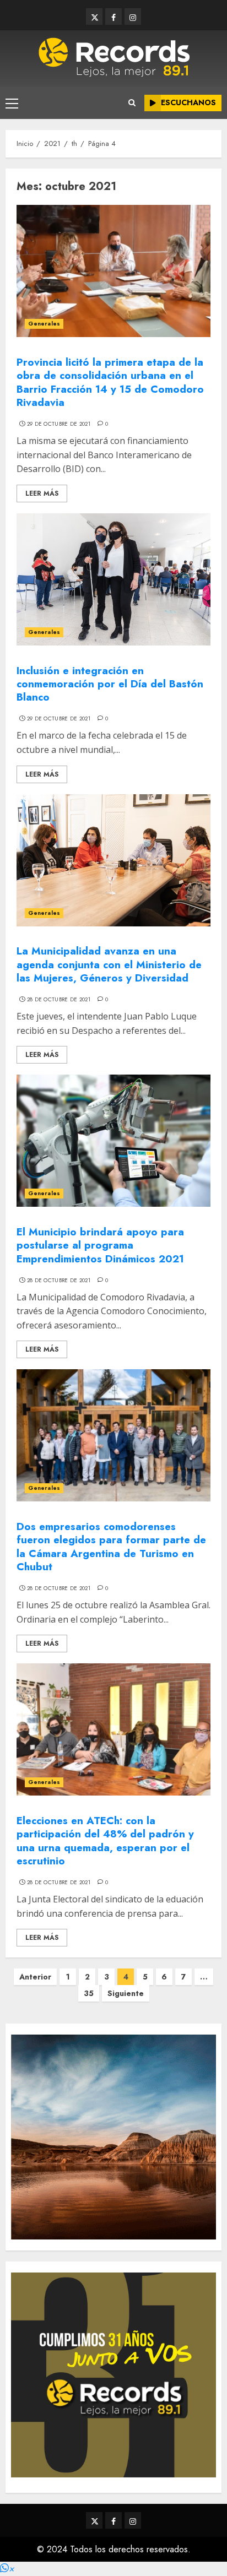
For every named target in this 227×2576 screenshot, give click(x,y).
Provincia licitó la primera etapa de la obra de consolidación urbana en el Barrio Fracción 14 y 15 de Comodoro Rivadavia (110, 382)
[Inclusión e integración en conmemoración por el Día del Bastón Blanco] (113, 579)
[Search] (132, 103)
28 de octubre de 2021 (59, 1000)
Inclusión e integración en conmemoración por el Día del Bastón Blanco (110, 684)
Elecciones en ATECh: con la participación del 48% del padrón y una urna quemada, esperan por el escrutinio (105, 1841)
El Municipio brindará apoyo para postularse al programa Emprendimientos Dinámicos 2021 (100, 1245)
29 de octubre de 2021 (59, 424)
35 (89, 1993)
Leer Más (42, 493)
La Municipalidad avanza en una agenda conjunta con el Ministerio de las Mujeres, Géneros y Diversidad (109, 964)
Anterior (35, 1977)
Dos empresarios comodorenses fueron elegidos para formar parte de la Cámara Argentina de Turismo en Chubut (111, 1547)
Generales (44, 324)
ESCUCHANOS (188, 102)
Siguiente (126, 1993)
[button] (7, 2569)
